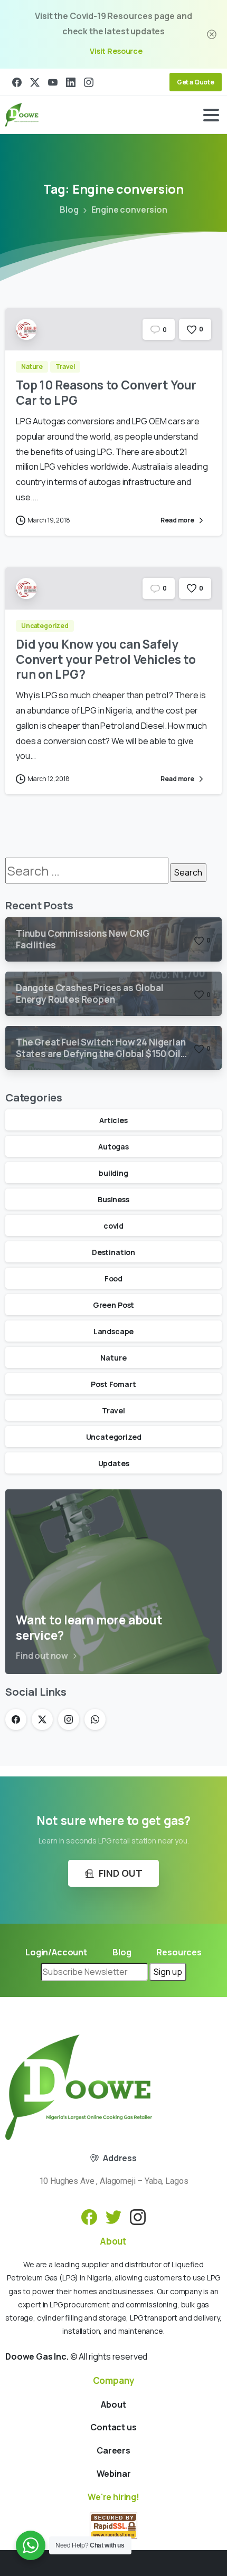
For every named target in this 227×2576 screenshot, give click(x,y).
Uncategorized (114, 1437)
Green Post (113, 1305)
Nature (113, 1358)
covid (113, 1226)
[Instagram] (89, 82)
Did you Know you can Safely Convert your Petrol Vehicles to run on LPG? (106, 659)
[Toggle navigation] (211, 115)
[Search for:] (87, 871)
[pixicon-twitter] (113, 2216)
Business (113, 1199)
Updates (114, 1463)
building (113, 1173)
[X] (35, 82)
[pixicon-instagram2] (138, 2216)
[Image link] (79, 2087)
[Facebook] (17, 82)
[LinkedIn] (71, 82)
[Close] (212, 34)
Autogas (113, 1147)
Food (113, 1279)
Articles (113, 1120)
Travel (113, 1410)
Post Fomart (113, 1384)
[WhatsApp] (95, 1719)
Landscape (114, 1331)
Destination (113, 1252)
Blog (69, 210)
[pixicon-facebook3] (89, 2216)
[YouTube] (53, 82)
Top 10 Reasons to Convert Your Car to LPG (106, 393)
